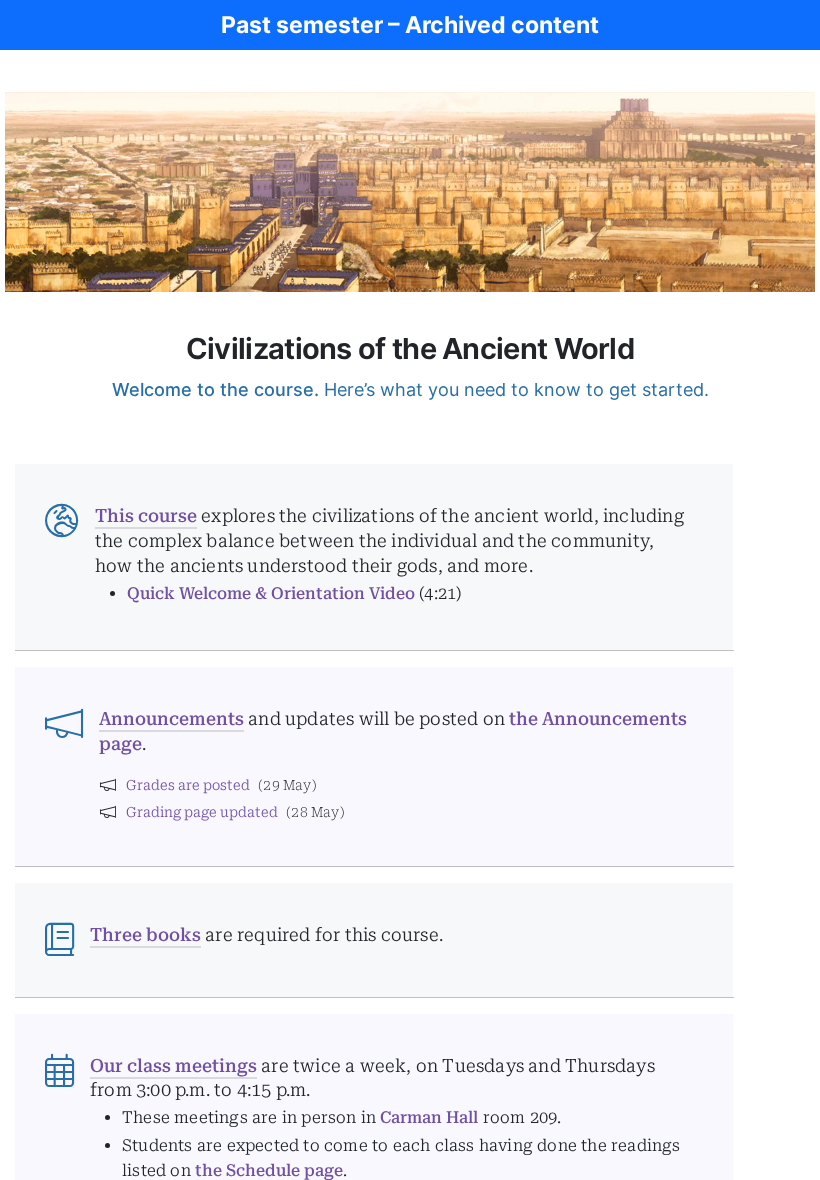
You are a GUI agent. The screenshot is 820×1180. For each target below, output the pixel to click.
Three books (145, 934)
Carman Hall (429, 1117)
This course (146, 515)
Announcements (171, 718)
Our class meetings (173, 1065)
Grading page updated (202, 812)
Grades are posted (188, 785)
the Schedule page (269, 1170)
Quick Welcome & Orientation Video (271, 593)
